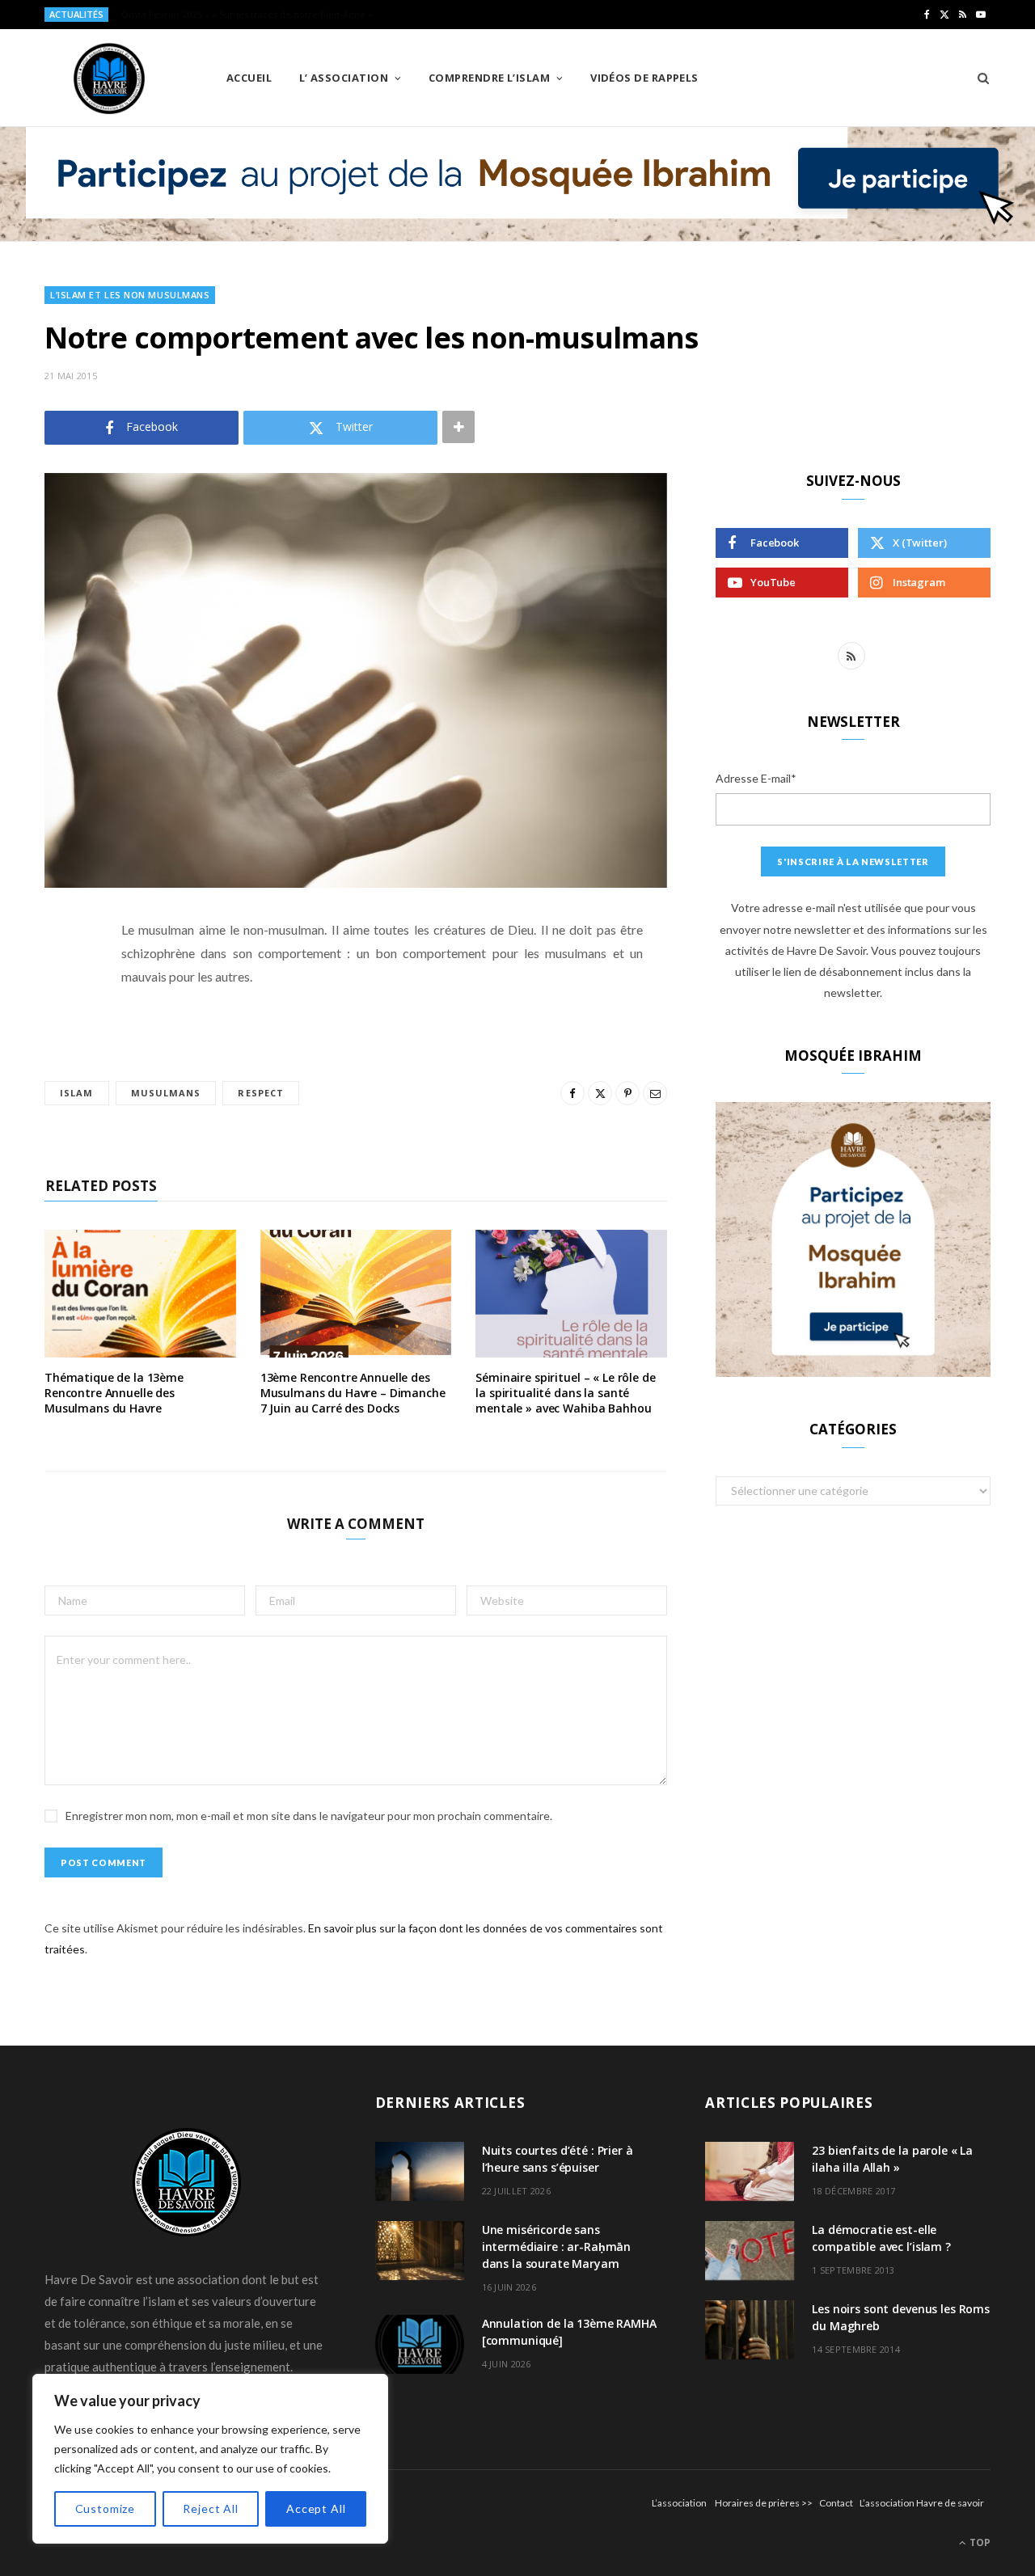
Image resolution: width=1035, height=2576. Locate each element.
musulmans (166, 1093)
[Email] (61, 1101)
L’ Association (344, 78)
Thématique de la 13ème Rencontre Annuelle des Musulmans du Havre (114, 1393)
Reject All (210, 2508)
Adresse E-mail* (756, 778)
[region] (210, 2459)
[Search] (978, 78)
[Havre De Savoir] (109, 78)
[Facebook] (61, 978)
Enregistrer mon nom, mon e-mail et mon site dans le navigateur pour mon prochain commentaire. (309, 1816)
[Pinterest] (61, 1060)
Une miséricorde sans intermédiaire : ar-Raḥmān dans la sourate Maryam (557, 2247)
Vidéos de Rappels (644, 78)
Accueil (249, 78)
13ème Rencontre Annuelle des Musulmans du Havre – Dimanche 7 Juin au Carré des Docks (353, 1393)
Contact (836, 2503)
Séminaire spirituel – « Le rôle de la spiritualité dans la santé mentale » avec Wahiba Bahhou (565, 1393)
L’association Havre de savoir (922, 2503)
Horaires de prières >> (764, 2503)
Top (979, 2542)
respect (261, 1093)
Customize (106, 2508)
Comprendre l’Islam (489, 78)
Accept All (316, 2508)
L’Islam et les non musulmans (130, 295)
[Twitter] (61, 1019)
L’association (679, 2503)
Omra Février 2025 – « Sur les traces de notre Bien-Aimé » (247, 15)
